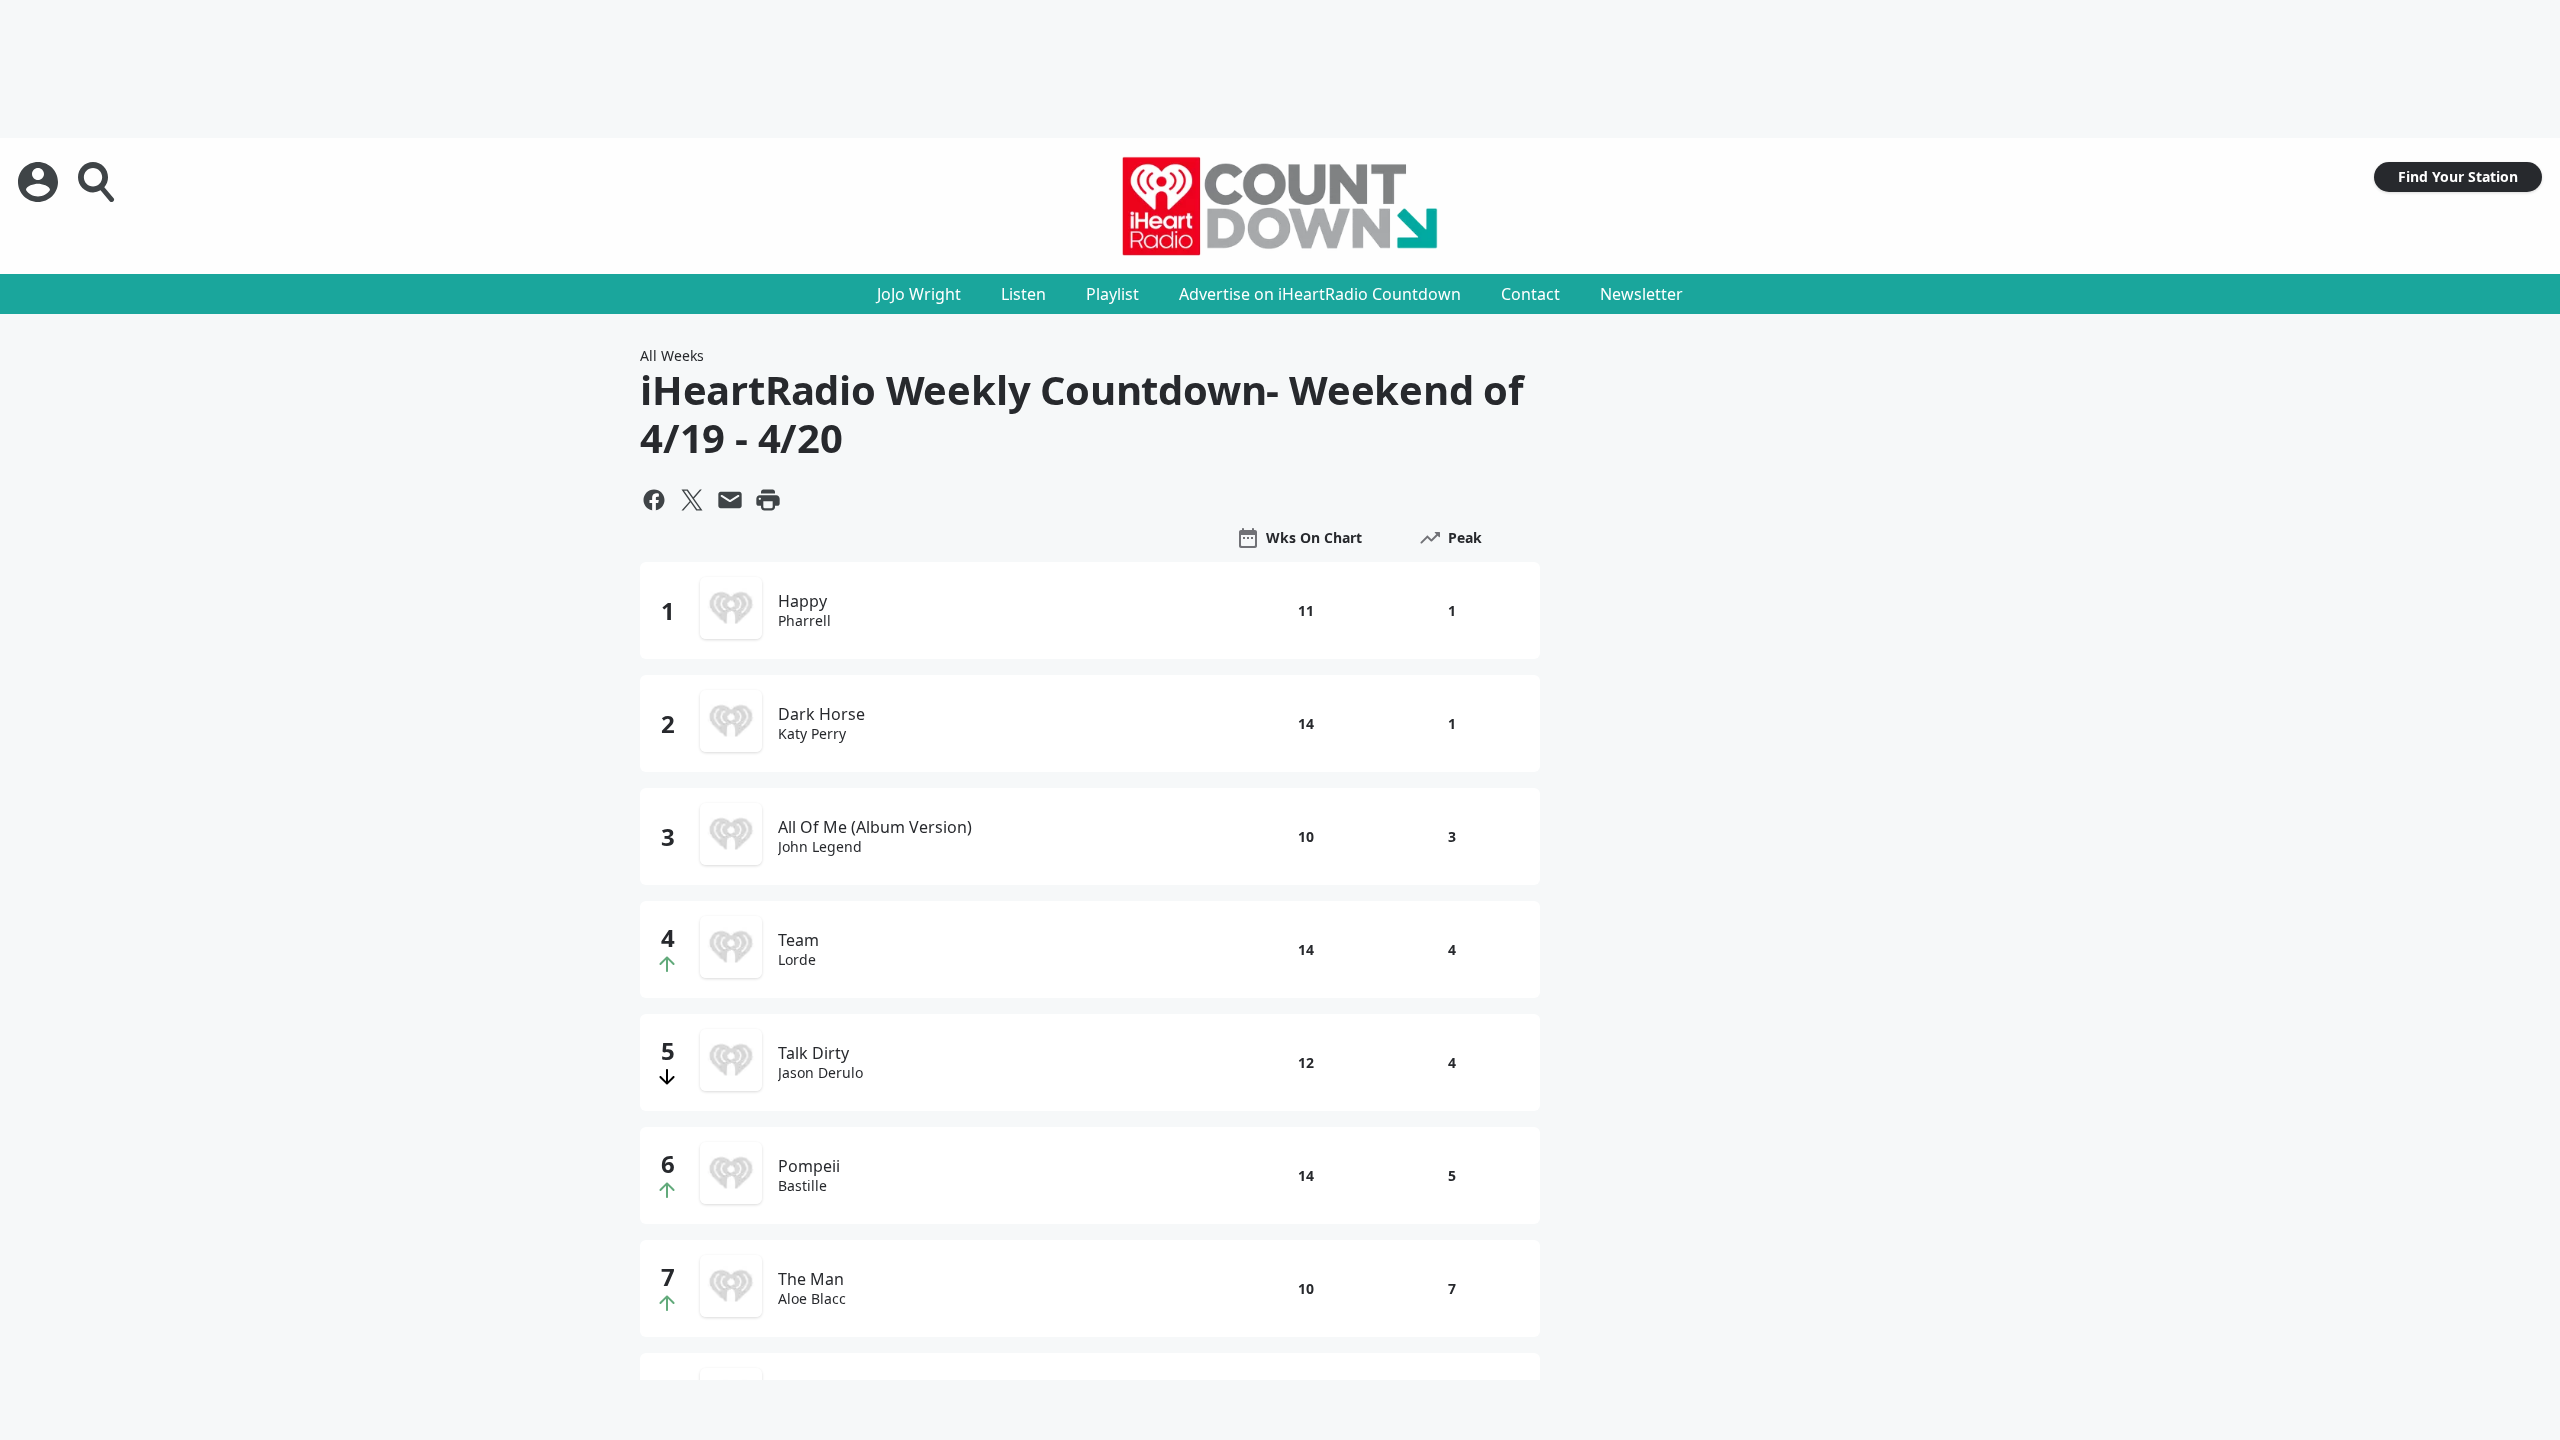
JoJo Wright (919, 294)
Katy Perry (812, 734)
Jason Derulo (820, 1073)
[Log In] (40, 182)
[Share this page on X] (692, 500)
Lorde (797, 960)
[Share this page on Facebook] (654, 500)
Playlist (1112, 294)
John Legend (820, 847)
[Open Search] (98, 182)
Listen (1023, 294)
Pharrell (804, 621)
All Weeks (672, 355)
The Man (811, 1279)
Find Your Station (2458, 176)
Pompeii (809, 1166)
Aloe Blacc (812, 1299)
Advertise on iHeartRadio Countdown (1320, 294)
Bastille (802, 1186)
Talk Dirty (813, 1053)
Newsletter (1641, 294)
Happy (802, 601)
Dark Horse (821, 714)
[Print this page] (768, 500)
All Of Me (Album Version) (875, 827)
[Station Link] (1280, 206)
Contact (1530, 294)
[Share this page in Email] (730, 500)
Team (798, 940)
